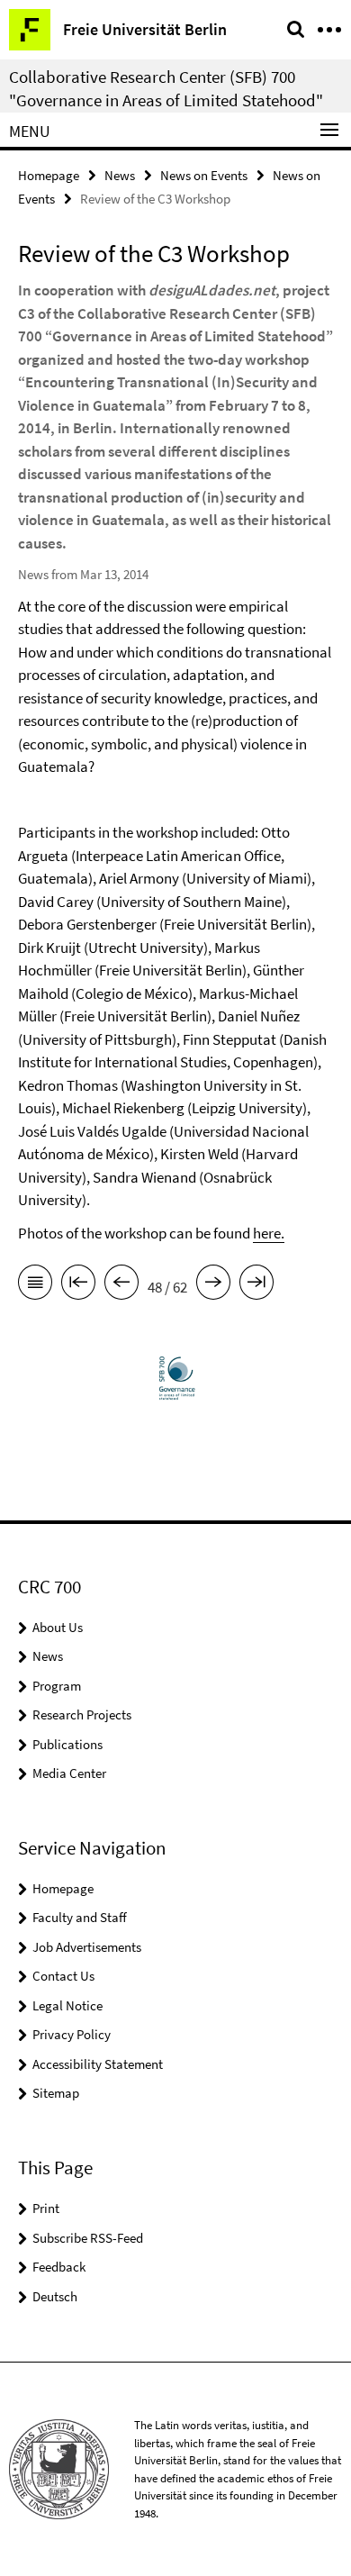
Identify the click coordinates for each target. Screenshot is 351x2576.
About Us (58, 1627)
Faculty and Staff (80, 1917)
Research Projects (82, 1714)
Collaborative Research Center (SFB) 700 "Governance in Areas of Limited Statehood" (166, 88)
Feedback (59, 2267)
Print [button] (46, 2208)
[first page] (78, 1285)
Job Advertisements (87, 1947)
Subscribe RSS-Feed (88, 2238)
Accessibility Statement (98, 2064)
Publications (67, 1744)
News (120, 175)
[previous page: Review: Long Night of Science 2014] (121, 1285)
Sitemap (56, 2093)
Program (57, 1686)
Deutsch (55, 2296)
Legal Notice (67, 2005)
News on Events (204, 175)
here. (269, 1233)
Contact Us (63, 1976)
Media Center (69, 1773)
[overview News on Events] (35, 1285)
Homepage (49, 175)
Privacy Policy (72, 2034)
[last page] (256, 1285)
